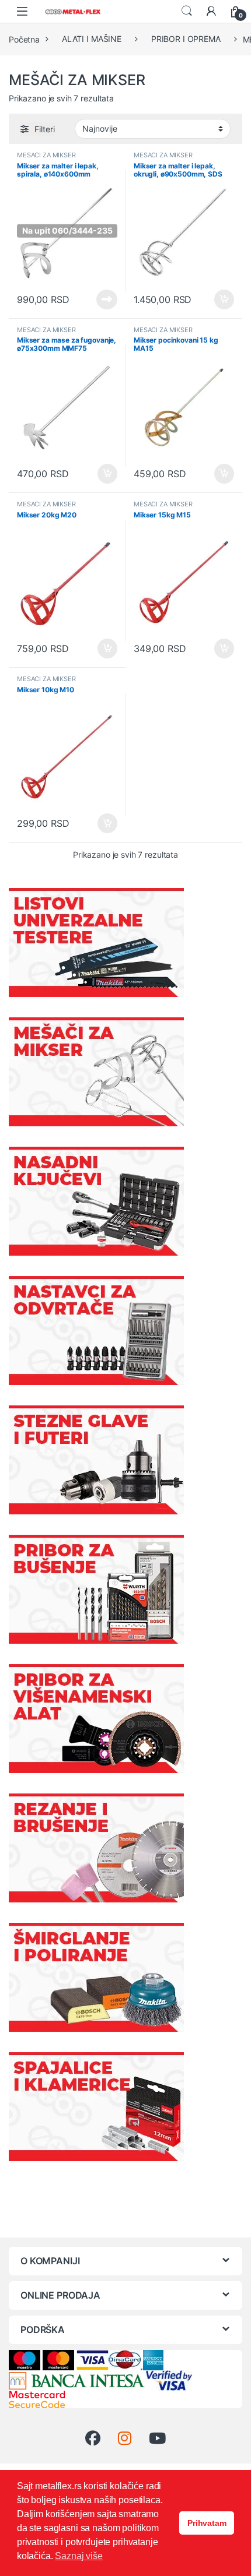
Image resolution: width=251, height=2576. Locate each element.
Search (187, 11)
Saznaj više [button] (79, 2556)
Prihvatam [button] (207, 2523)
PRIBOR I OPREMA (186, 39)
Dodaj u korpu (223, 299)
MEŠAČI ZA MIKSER (46, 155)
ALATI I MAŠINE (92, 39)
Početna (24, 39)
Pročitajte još (100, 299)
